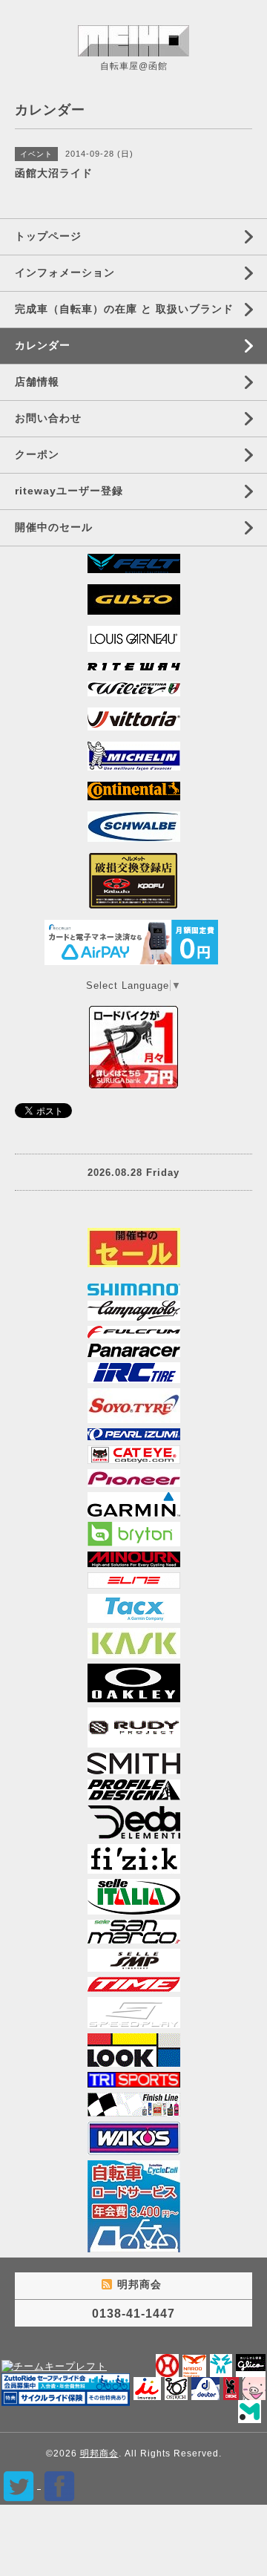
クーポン (37, 454)
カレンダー (43, 345)
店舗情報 (37, 382)
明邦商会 (99, 2454)
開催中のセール (54, 527)
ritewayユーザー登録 (69, 491)
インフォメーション (65, 272)
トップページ (48, 236)
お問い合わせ (48, 418)
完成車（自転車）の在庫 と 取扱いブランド (124, 309)
